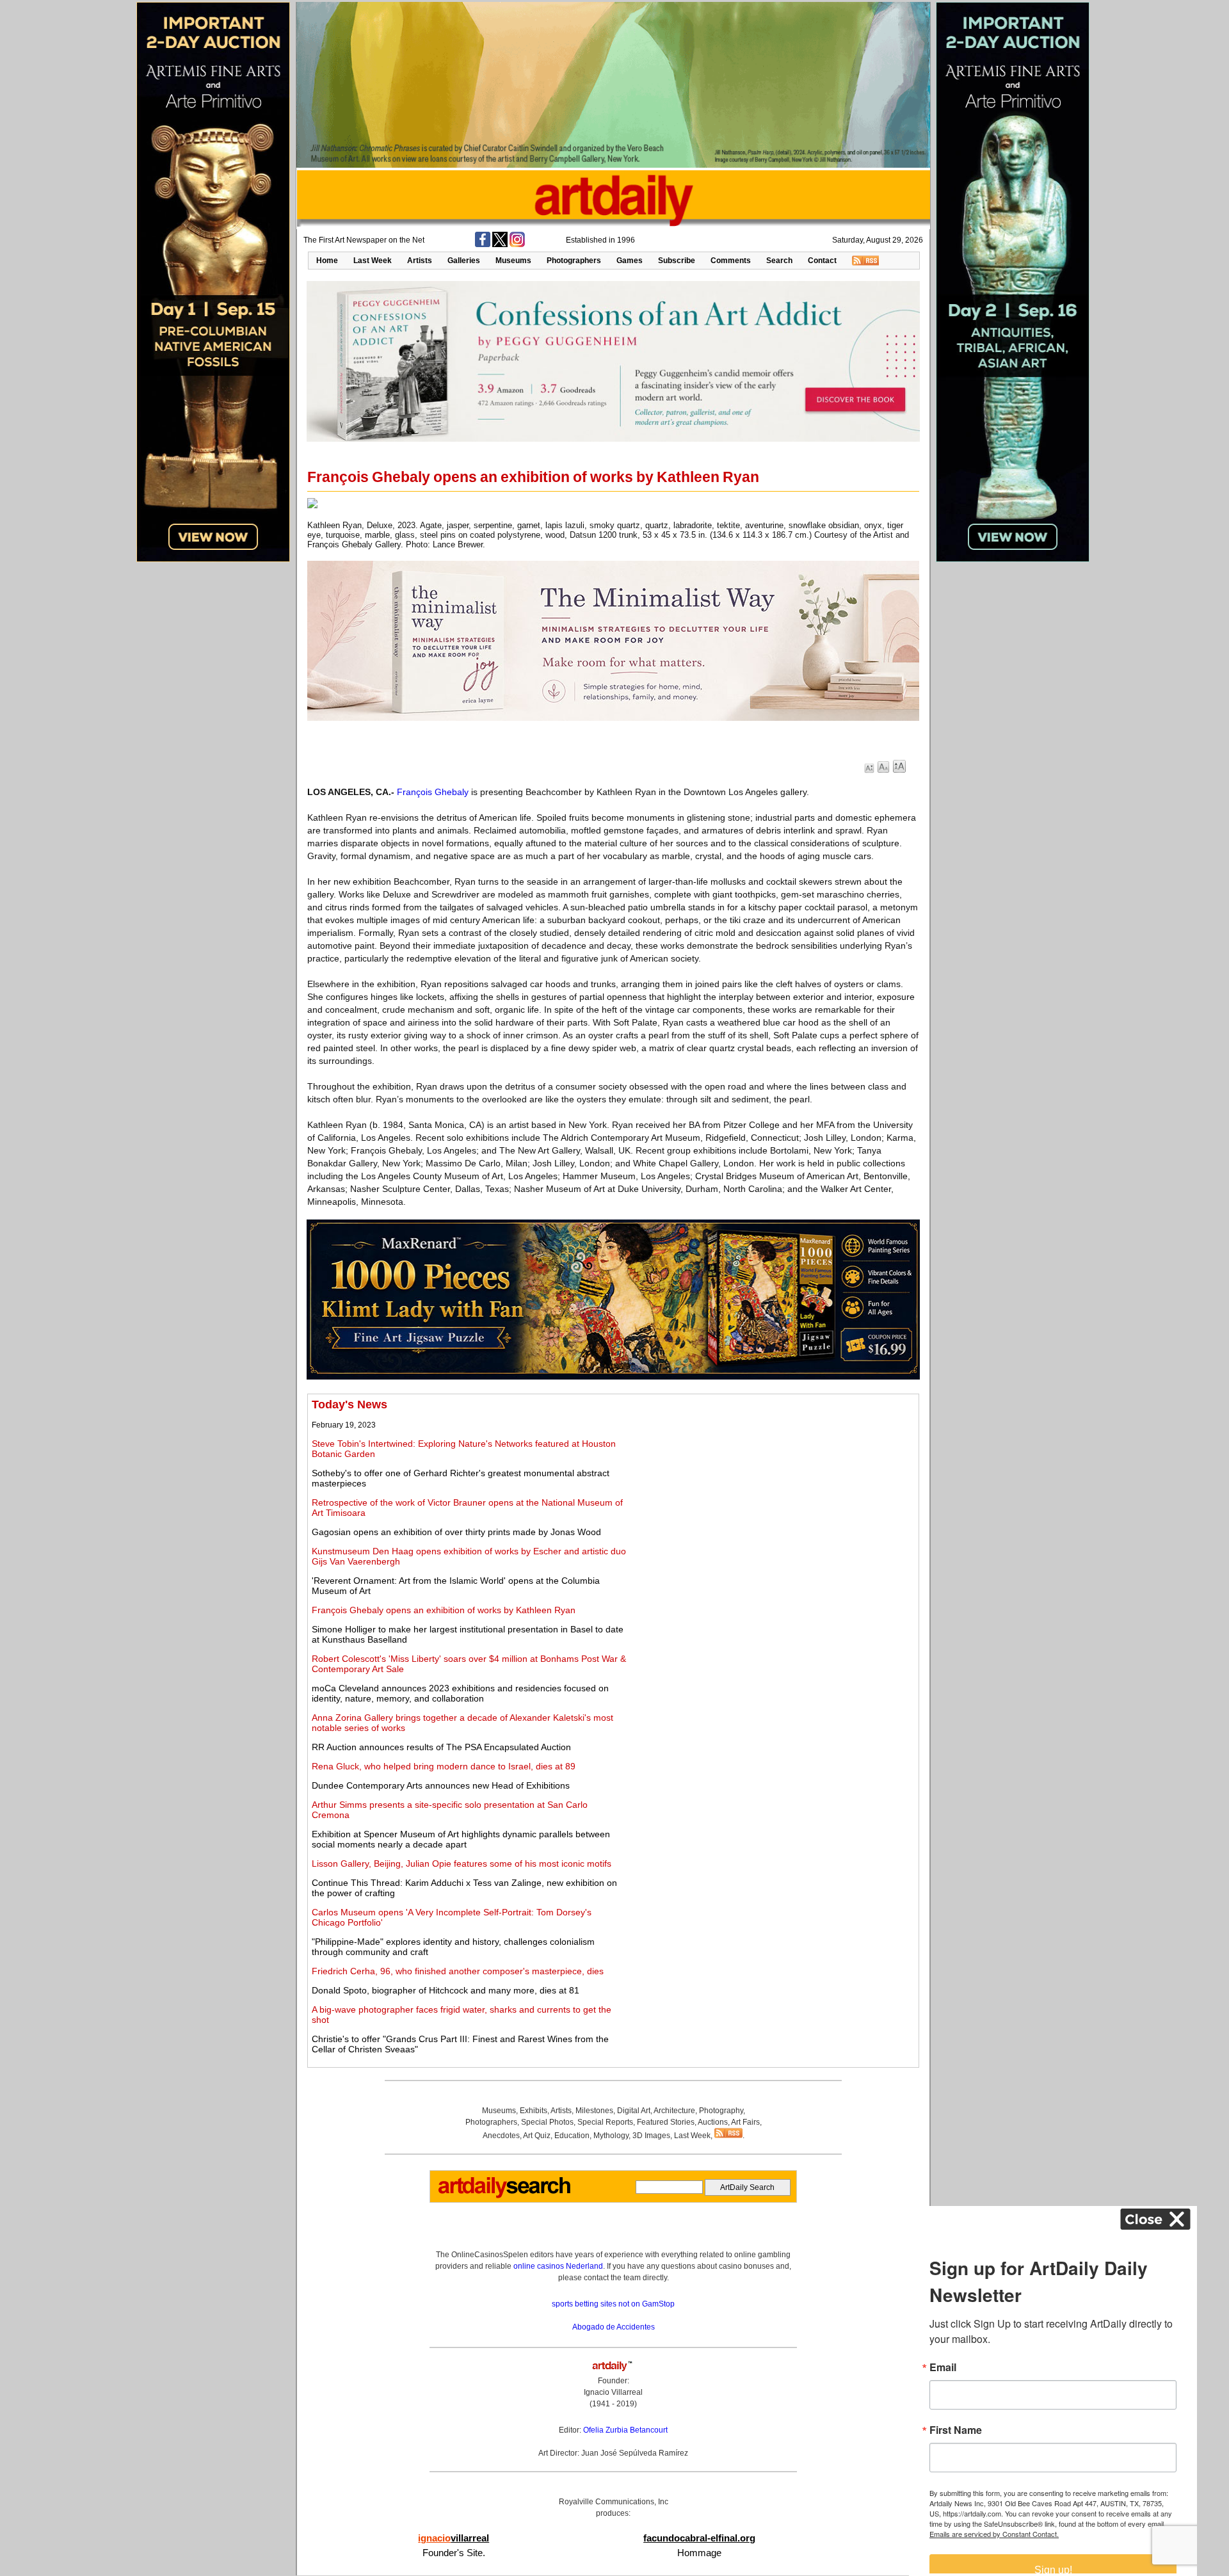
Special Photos (547, 2122)
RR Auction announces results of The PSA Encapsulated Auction (441, 1747)
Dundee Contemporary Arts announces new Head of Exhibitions (441, 1785)
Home (327, 261)
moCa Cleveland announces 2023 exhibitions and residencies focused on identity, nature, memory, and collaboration (460, 1693)
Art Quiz (537, 2136)
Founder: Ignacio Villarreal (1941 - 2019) (613, 2392)
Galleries (464, 261)
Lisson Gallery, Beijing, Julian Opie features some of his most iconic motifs (462, 1864)
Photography (721, 2111)
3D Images (651, 2136)
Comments (731, 261)
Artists (420, 261)
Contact (822, 261)
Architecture (674, 2111)
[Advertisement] (773, 1488)
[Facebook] (483, 245)
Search (779, 261)
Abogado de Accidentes (614, 2327)
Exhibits (534, 2111)
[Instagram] (517, 245)
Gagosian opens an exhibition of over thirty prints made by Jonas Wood (456, 1532)
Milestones (594, 2111)
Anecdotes (501, 2136)
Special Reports (605, 2122)
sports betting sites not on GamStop (613, 2304)
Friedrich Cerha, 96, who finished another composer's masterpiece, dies (458, 1971)
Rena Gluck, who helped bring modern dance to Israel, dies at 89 (444, 1766)
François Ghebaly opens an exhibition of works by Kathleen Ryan (444, 1610)
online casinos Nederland (558, 2266)
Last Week (373, 261)
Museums (513, 261)
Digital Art (634, 2111)
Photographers (574, 261)
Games (630, 261)
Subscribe (677, 261)
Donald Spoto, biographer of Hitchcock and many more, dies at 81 (446, 1990)
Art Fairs (745, 2122)
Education (572, 2136)
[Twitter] (500, 245)
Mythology (611, 2136)
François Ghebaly (433, 792)
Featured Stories (666, 2122)
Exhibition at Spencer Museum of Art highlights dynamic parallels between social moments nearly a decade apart (461, 1839)
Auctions (713, 2122)
